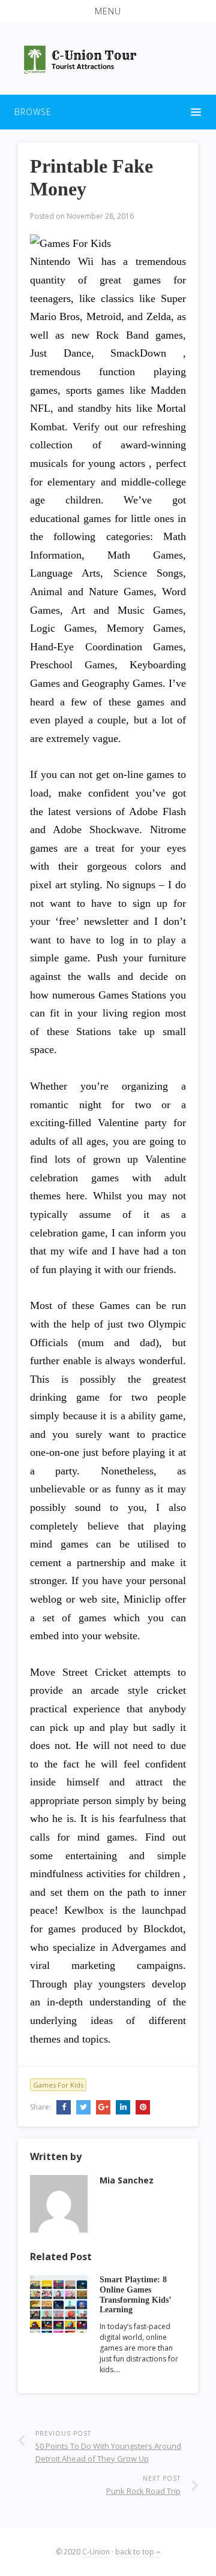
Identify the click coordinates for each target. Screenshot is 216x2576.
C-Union (96, 2552)
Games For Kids (58, 2085)
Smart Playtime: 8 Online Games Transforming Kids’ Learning (135, 2295)
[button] (108, 11)
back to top (136, 2552)
